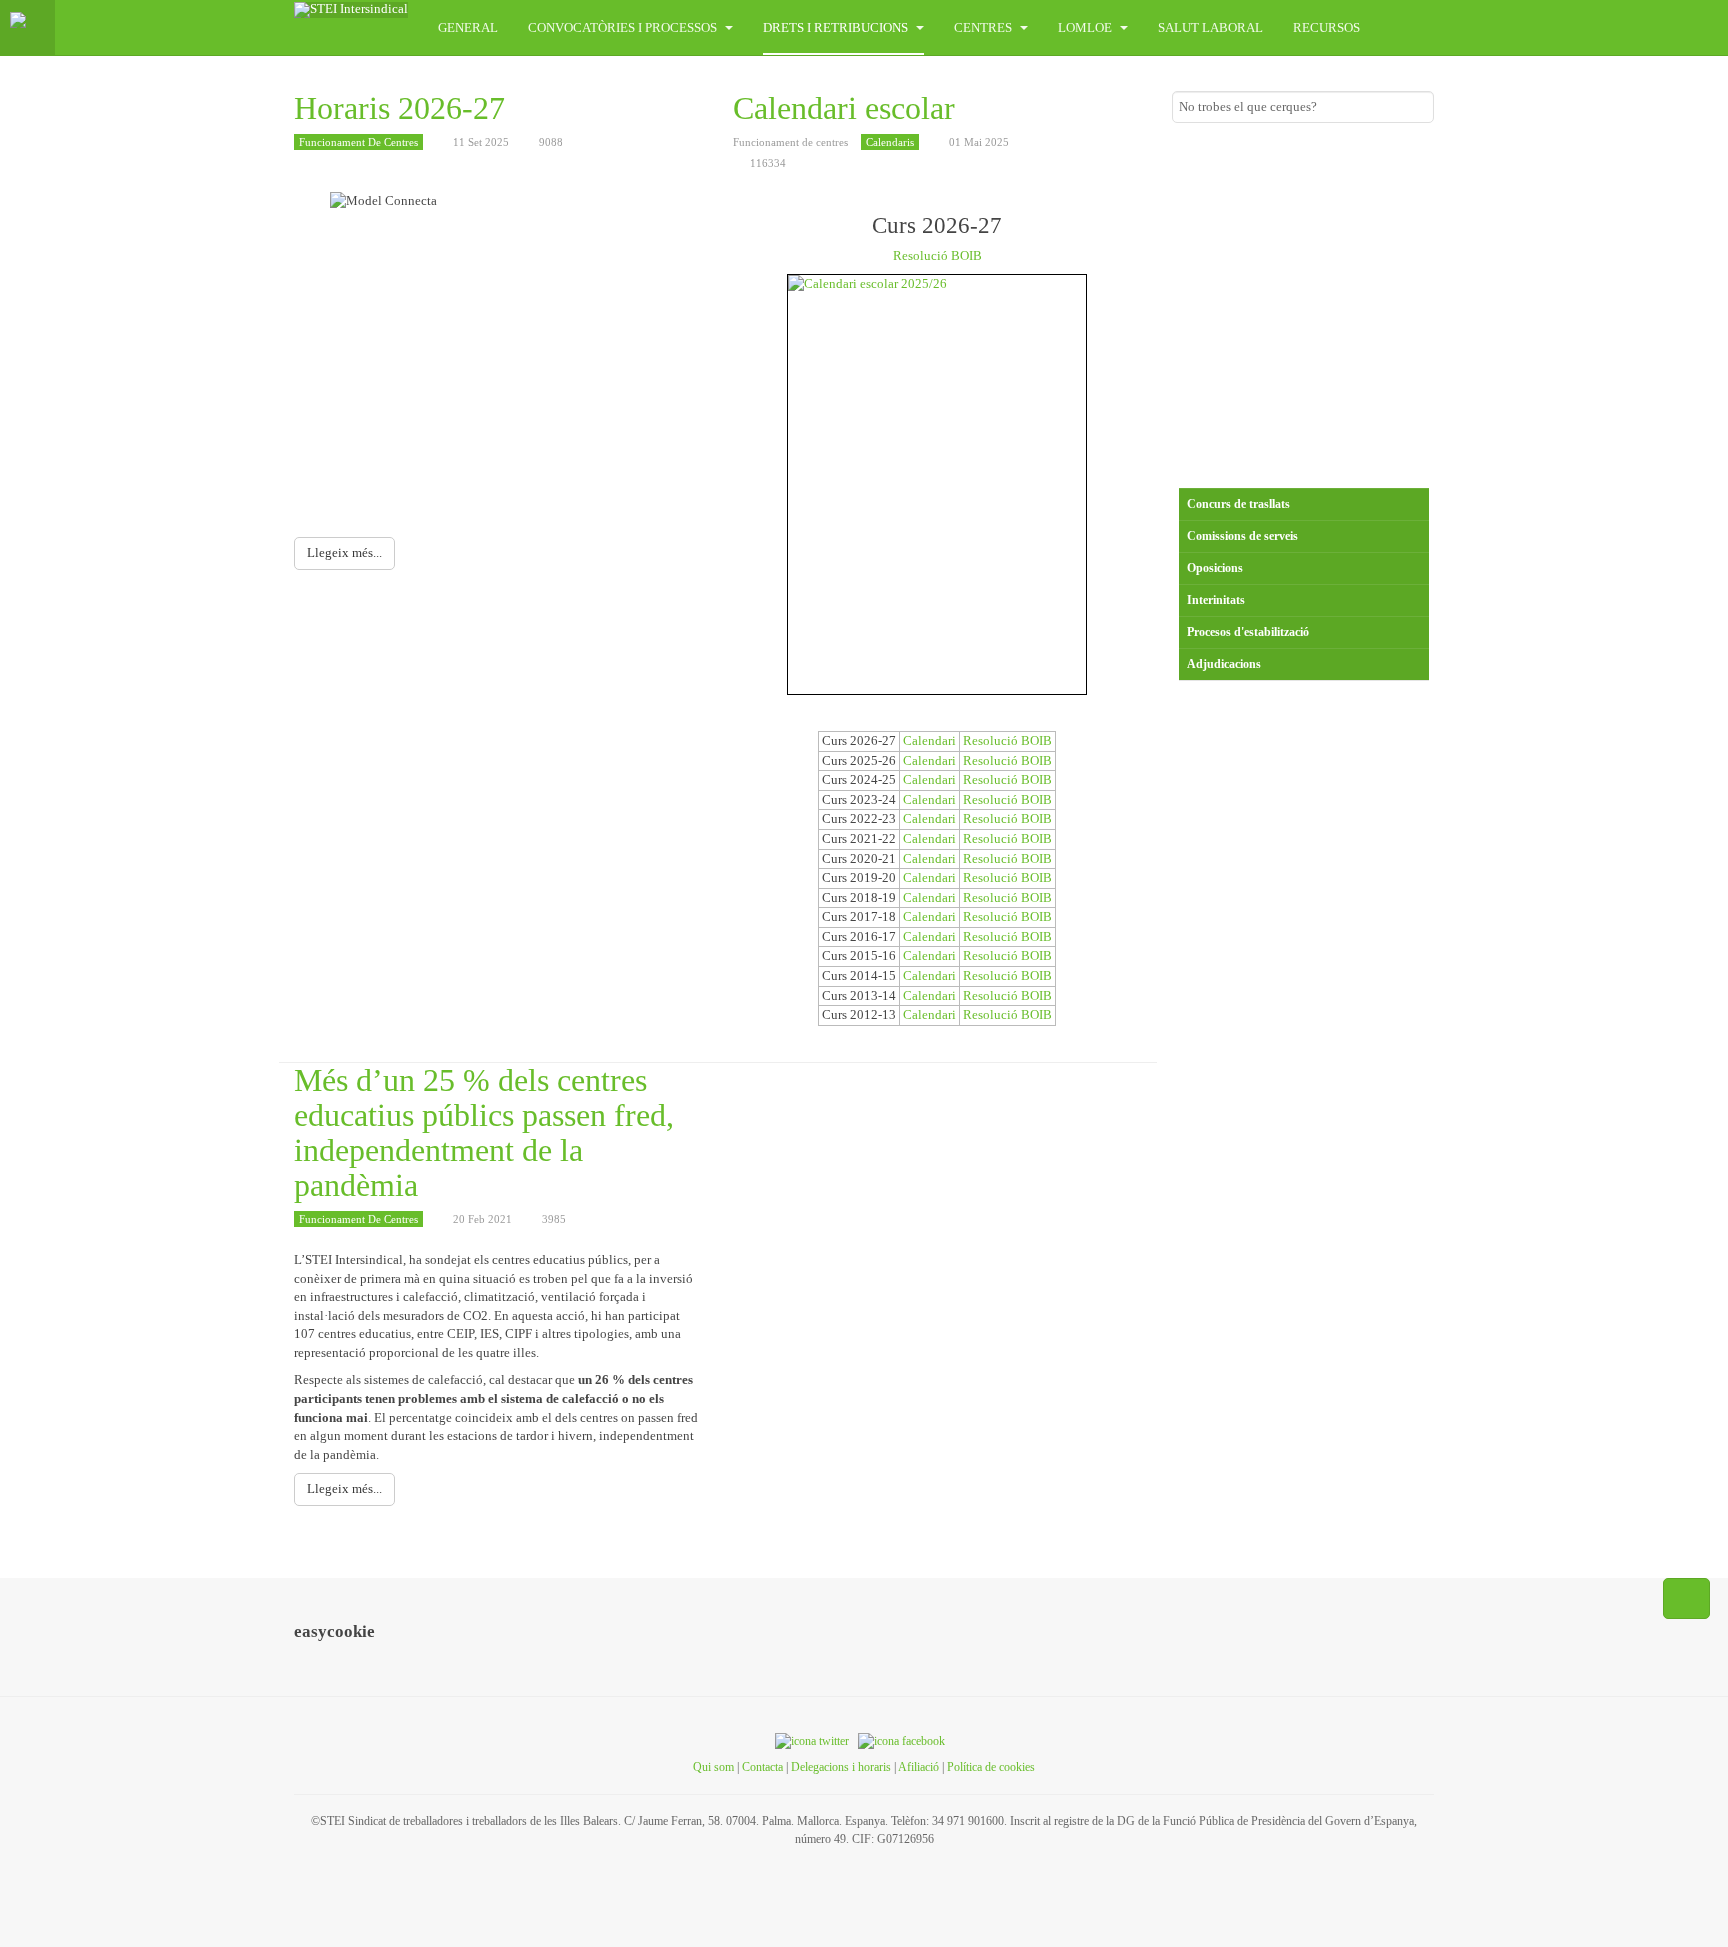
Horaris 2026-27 (399, 108)
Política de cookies (991, 1767)
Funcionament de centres (358, 142)
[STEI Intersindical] (351, 10)
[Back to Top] (1686, 1599)
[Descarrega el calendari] (937, 484)
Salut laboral (1210, 27)
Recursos (1326, 27)
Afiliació (918, 1767)
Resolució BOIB (937, 255)
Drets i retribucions (837, 27)
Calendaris (890, 142)
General (468, 27)
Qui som (713, 1767)
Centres (984, 27)
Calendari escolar (844, 108)
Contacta (762, 1767)
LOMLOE (1086, 27)
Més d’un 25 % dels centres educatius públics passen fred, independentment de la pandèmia (484, 1133)
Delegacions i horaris (841, 1767)
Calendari (929, 740)
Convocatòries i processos (624, 27)
